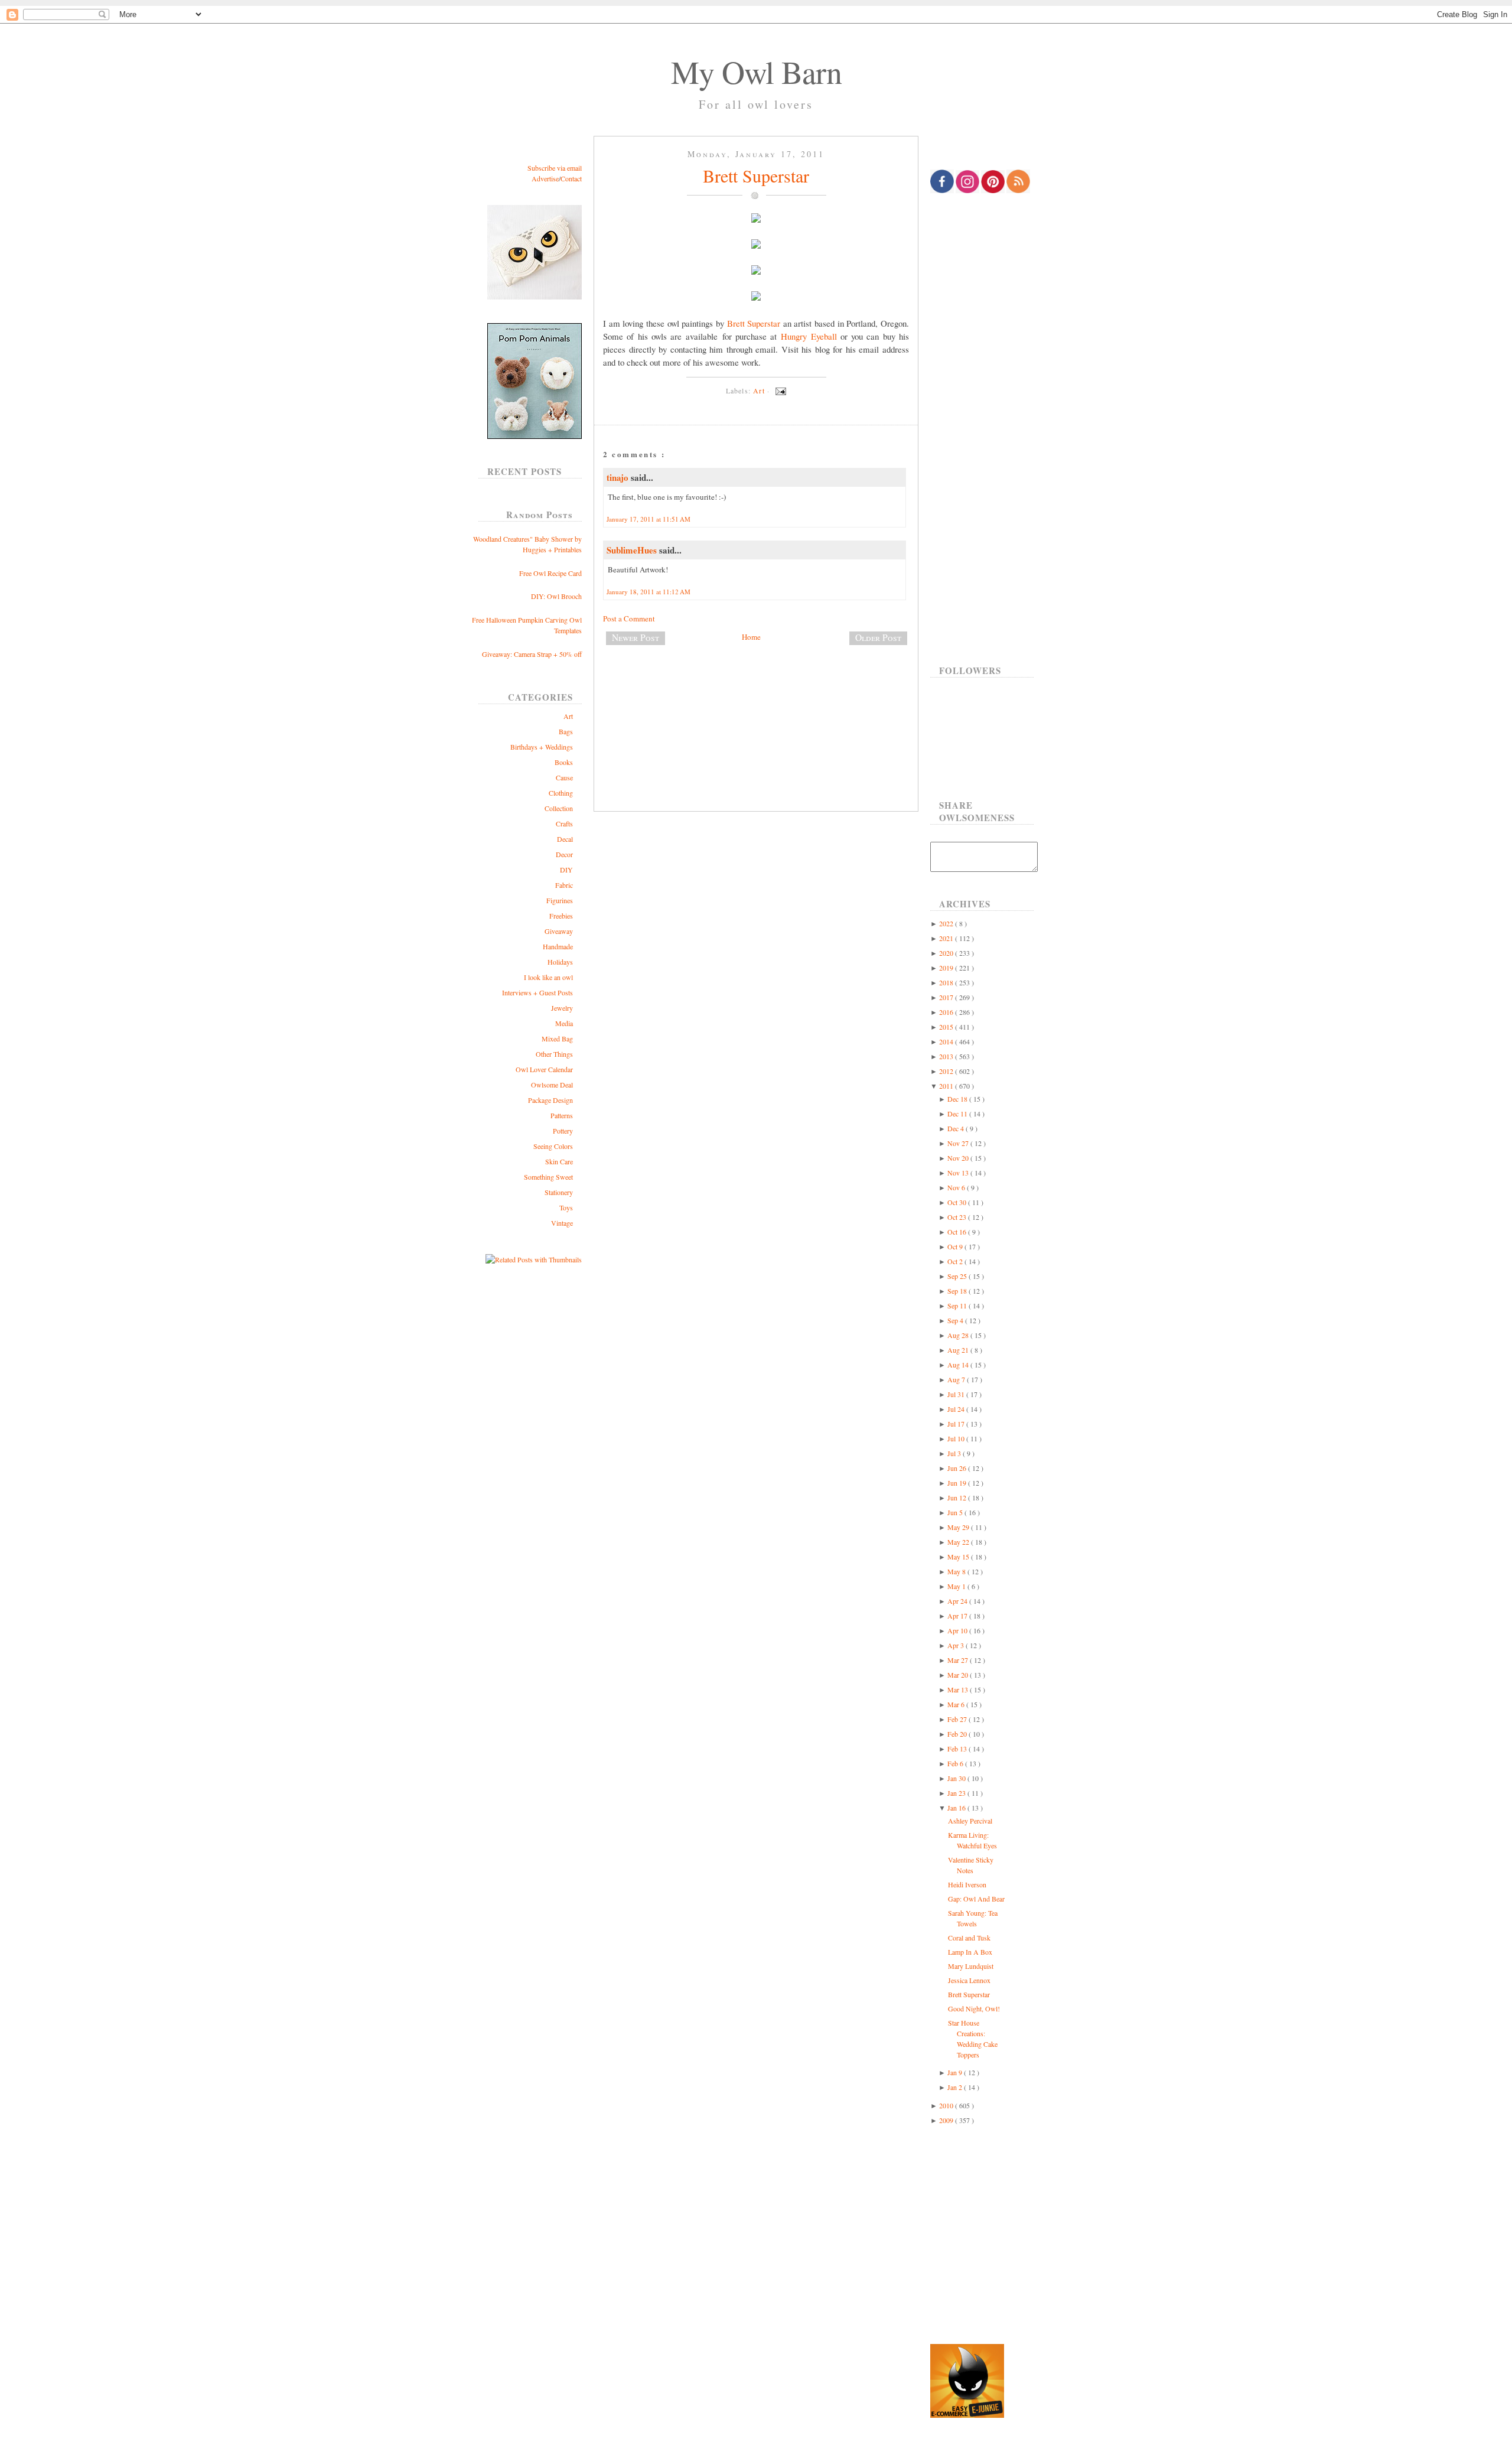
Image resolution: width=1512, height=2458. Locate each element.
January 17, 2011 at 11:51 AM (649, 519)
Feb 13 (958, 1749)
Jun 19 (958, 1483)
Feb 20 (958, 1734)
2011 (947, 1086)
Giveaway (559, 931)
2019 (947, 968)
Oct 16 (958, 1232)
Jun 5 (956, 1512)
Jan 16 (957, 1808)
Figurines (560, 900)
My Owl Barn (756, 71)
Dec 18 (958, 1099)
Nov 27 (959, 1143)
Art (568, 716)
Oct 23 (958, 1217)
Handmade (558, 946)
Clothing (561, 793)
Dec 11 (958, 1114)
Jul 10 (957, 1438)
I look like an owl (548, 977)
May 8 (957, 1571)
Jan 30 (957, 1778)
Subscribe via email (555, 168)
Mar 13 (959, 1689)
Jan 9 (956, 2072)
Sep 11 (958, 1305)
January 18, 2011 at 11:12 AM (649, 592)
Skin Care (559, 1161)
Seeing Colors (553, 1146)
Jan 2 (956, 2087)
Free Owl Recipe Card (550, 573)
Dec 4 (957, 1128)
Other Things (554, 1054)
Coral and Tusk (969, 1938)
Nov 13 (959, 1173)
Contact (571, 178)
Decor (564, 854)
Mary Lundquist (971, 1966)
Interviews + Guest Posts (537, 992)
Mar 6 (957, 1704)
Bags (566, 731)
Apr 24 (958, 1601)
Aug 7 (957, 1379)
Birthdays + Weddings (542, 747)
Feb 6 (956, 1763)
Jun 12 (958, 1497)
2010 (947, 2105)
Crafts (564, 823)
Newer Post (636, 637)
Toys (566, 1207)
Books (564, 762)
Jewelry (562, 1008)
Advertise (545, 178)
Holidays (560, 962)
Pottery (563, 1131)
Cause (564, 777)
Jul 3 (955, 1453)
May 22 (959, 1542)
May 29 (959, 1527)
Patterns (562, 1115)
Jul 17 (957, 1424)
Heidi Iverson (967, 1884)
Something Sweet (548, 1177)
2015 (947, 1027)
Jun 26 (958, 1468)
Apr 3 (957, 1645)
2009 (947, 2120)
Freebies (561, 916)
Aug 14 (959, 1365)
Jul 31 (957, 1394)
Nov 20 (959, 1158)
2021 (947, 938)
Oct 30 (958, 1202)
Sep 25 (958, 1276)
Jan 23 (957, 1793)
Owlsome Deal (552, 1085)
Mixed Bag (557, 1038)
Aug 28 (959, 1335)
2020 (947, 953)
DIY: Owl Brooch (556, 596)
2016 (947, 1012)
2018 (947, 982)
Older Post (878, 637)
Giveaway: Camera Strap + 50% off (532, 654)
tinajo (619, 477)
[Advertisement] (756, 694)
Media (564, 1023)
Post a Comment (629, 618)
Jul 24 (957, 1409)
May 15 (959, 1557)
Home (751, 637)
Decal (565, 839)
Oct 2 (956, 1261)
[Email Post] (779, 390)
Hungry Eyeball (809, 336)
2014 (947, 1041)
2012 (947, 1071)
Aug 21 (959, 1350)
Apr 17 (958, 1616)
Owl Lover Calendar (544, 1069)
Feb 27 (958, 1719)
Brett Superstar (756, 175)
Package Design (550, 1100)
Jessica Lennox (969, 1980)
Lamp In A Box (970, 1952)
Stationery (559, 1192)
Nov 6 (957, 1187)
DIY (566, 870)
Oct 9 (956, 1246)
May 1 (957, 1586)
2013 (947, 1056)
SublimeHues (633, 550)
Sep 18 (958, 1291)
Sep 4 (956, 1320)
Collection (559, 808)
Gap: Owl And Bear (976, 1899)
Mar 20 (959, 1675)
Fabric (564, 885)
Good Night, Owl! (974, 2008)
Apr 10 (958, 1630)
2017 (947, 997)
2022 (947, 923)
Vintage (562, 1223)
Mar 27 (959, 1660)
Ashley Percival (970, 1821)
